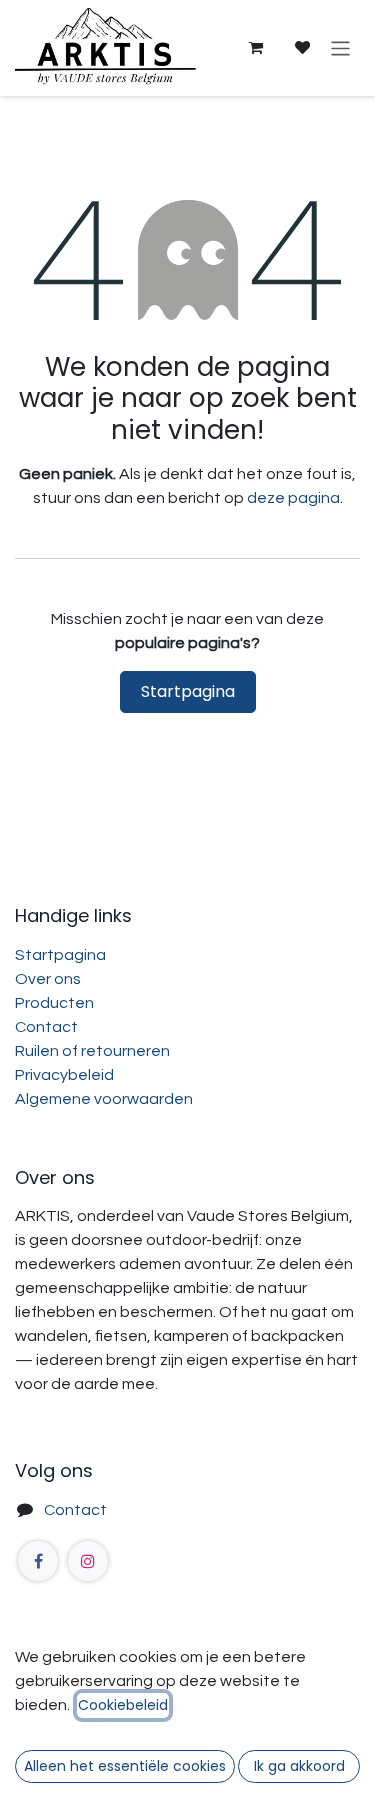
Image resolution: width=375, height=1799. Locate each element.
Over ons (48, 979)
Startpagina (188, 691)
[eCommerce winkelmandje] (255, 48)
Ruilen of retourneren (92, 1051)
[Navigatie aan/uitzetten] (340, 47)
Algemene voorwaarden (104, 1099)
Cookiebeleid (123, 1705)
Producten (54, 1003)
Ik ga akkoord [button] (299, 1766)
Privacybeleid (64, 1075)
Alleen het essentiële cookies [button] (125, 1766)
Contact (46, 1027)
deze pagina (293, 498)
